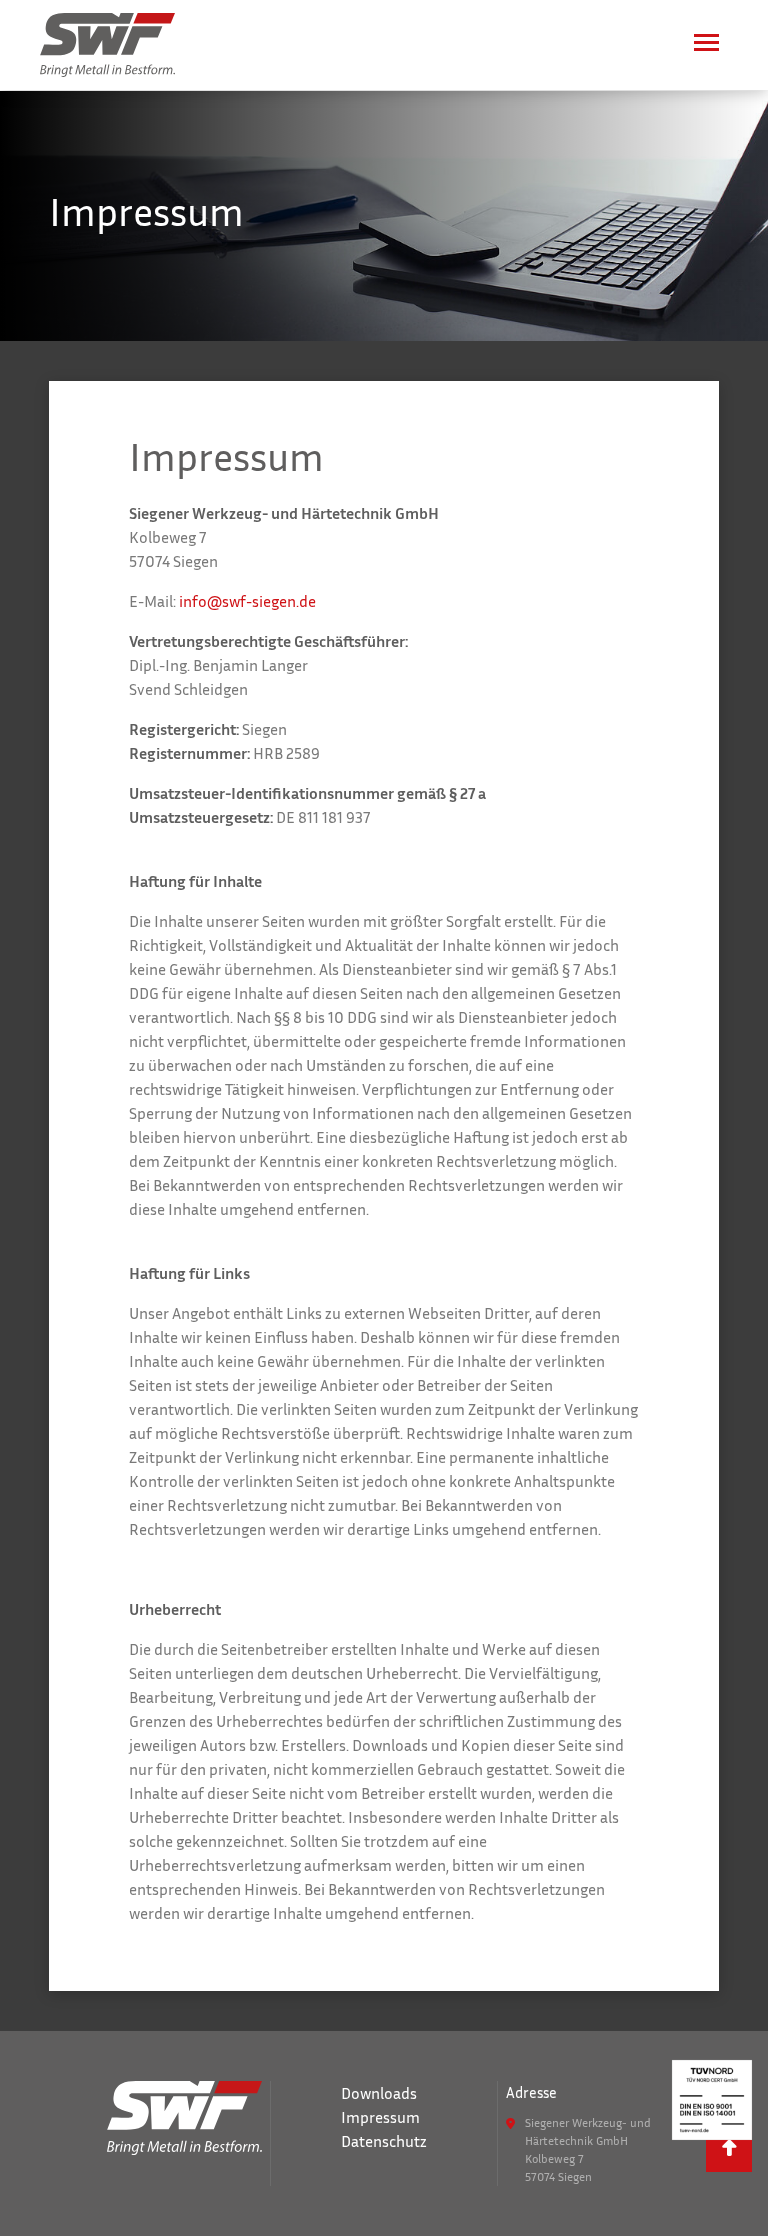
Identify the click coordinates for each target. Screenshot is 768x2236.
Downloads (379, 2093)
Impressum (380, 2117)
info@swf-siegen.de (247, 601)
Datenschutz (384, 2141)
